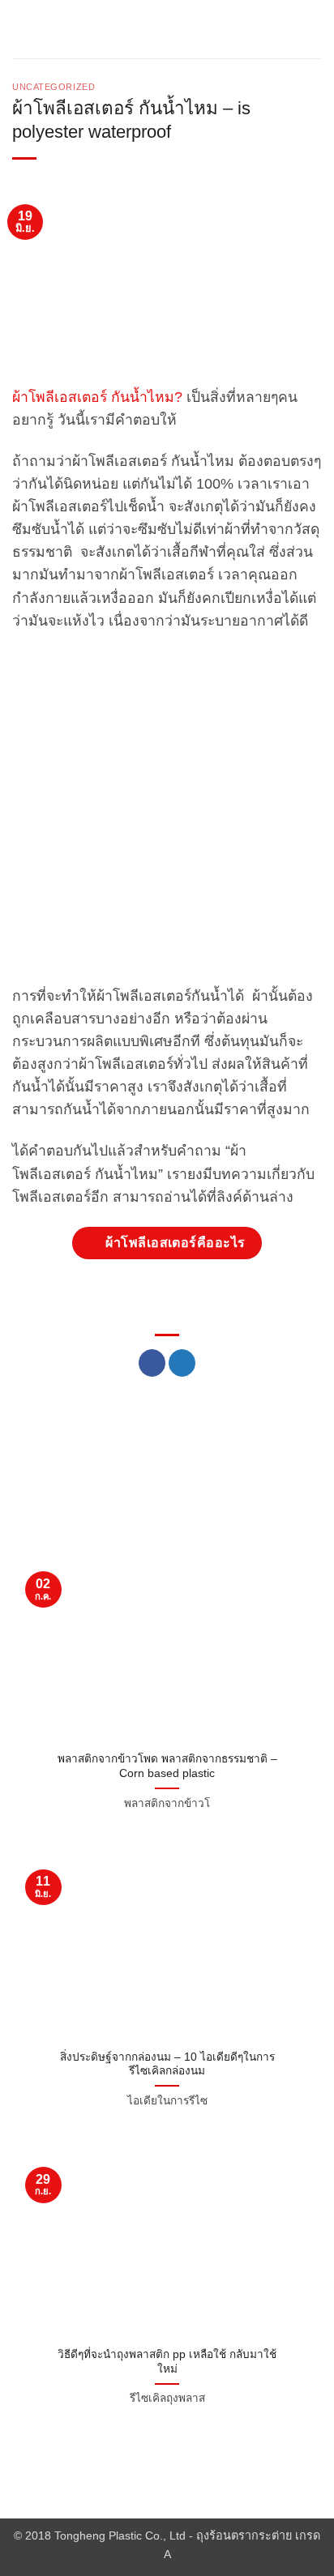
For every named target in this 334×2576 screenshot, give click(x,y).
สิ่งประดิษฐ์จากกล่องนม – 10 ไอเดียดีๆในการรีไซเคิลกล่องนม (167, 2064)
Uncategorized (54, 87)
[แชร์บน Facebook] (152, 1363)
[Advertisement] (167, 818)
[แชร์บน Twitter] (182, 1363)
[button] (22, 29)
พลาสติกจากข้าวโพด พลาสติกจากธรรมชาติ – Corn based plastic (167, 1766)
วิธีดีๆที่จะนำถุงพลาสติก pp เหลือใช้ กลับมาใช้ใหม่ (167, 2362)
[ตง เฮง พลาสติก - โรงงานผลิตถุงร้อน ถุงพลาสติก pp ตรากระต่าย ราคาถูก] (167, 29)
